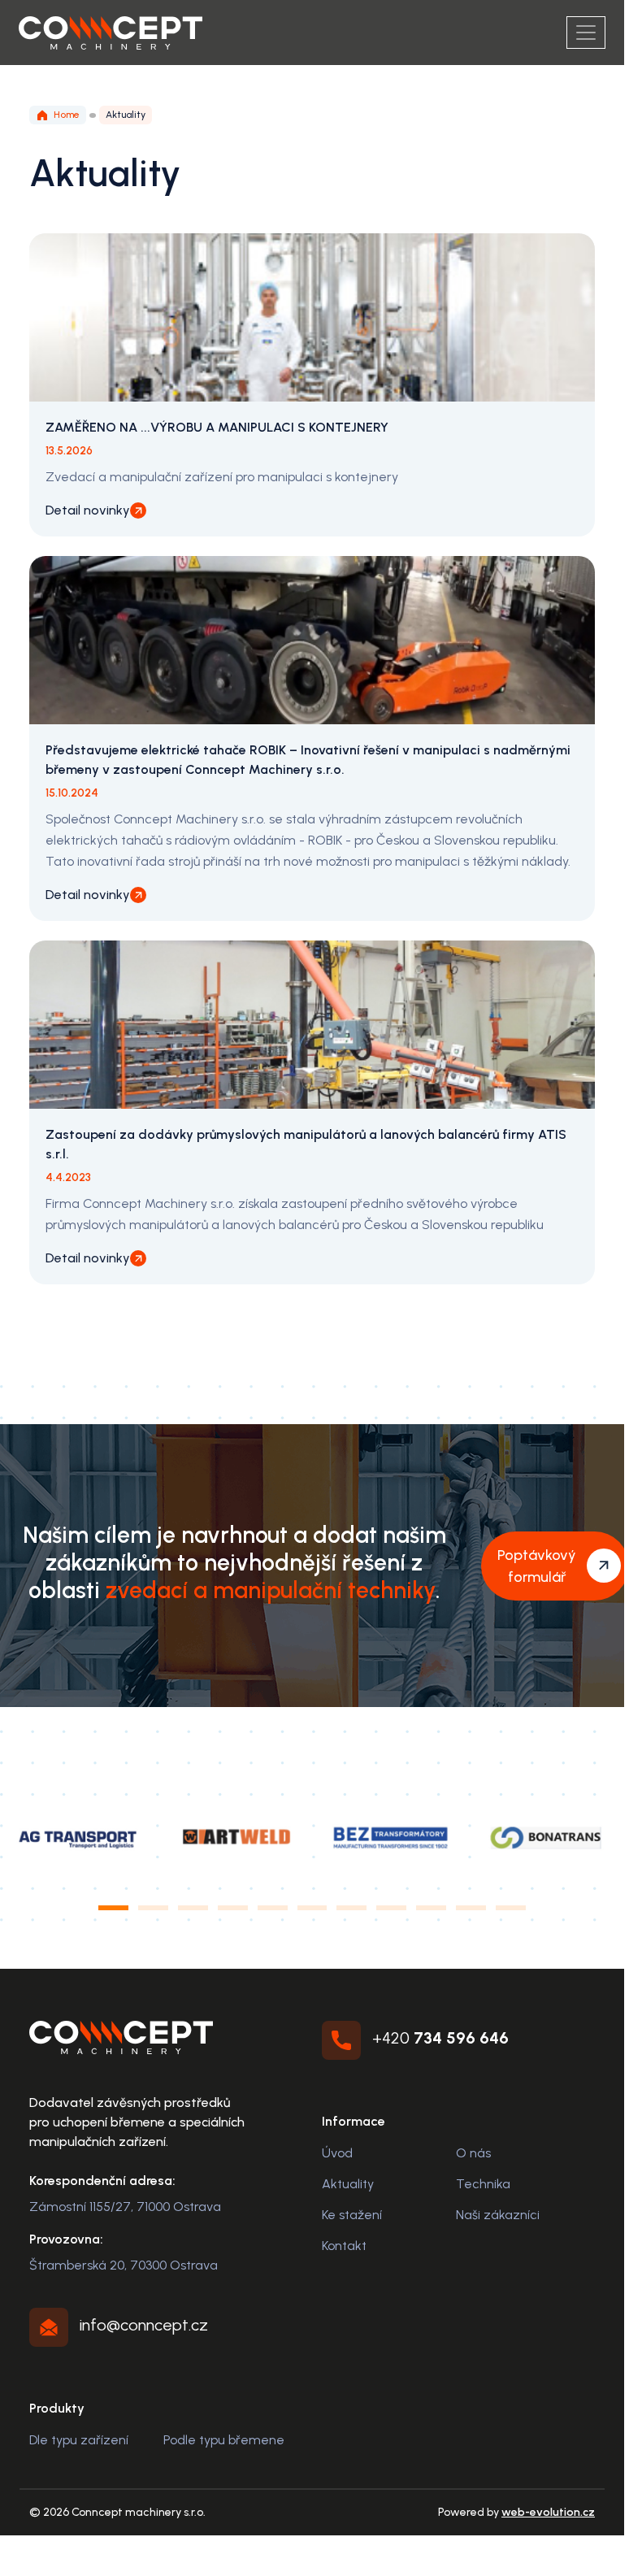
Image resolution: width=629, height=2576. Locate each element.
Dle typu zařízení (79, 2440)
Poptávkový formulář (537, 1566)
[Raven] (234, 1837)
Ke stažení (352, 2215)
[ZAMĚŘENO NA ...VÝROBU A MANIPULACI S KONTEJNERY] (312, 317)
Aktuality (348, 2184)
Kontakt (344, 2246)
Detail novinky (88, 510)
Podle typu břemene (224, 2440)
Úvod (337, 2153)
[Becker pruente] (546, 1837)
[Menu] (586, 33)
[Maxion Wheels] (390, 1837)
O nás (473, 2153)
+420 (440, 2038)
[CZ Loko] (78, 1837)
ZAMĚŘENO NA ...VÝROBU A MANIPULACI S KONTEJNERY (217, 427)
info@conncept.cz (144, 2325)
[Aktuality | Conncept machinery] (111, 33)
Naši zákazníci (498, 2215)
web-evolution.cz (548, 2512)
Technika (483, 2184)
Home (67, 115)
